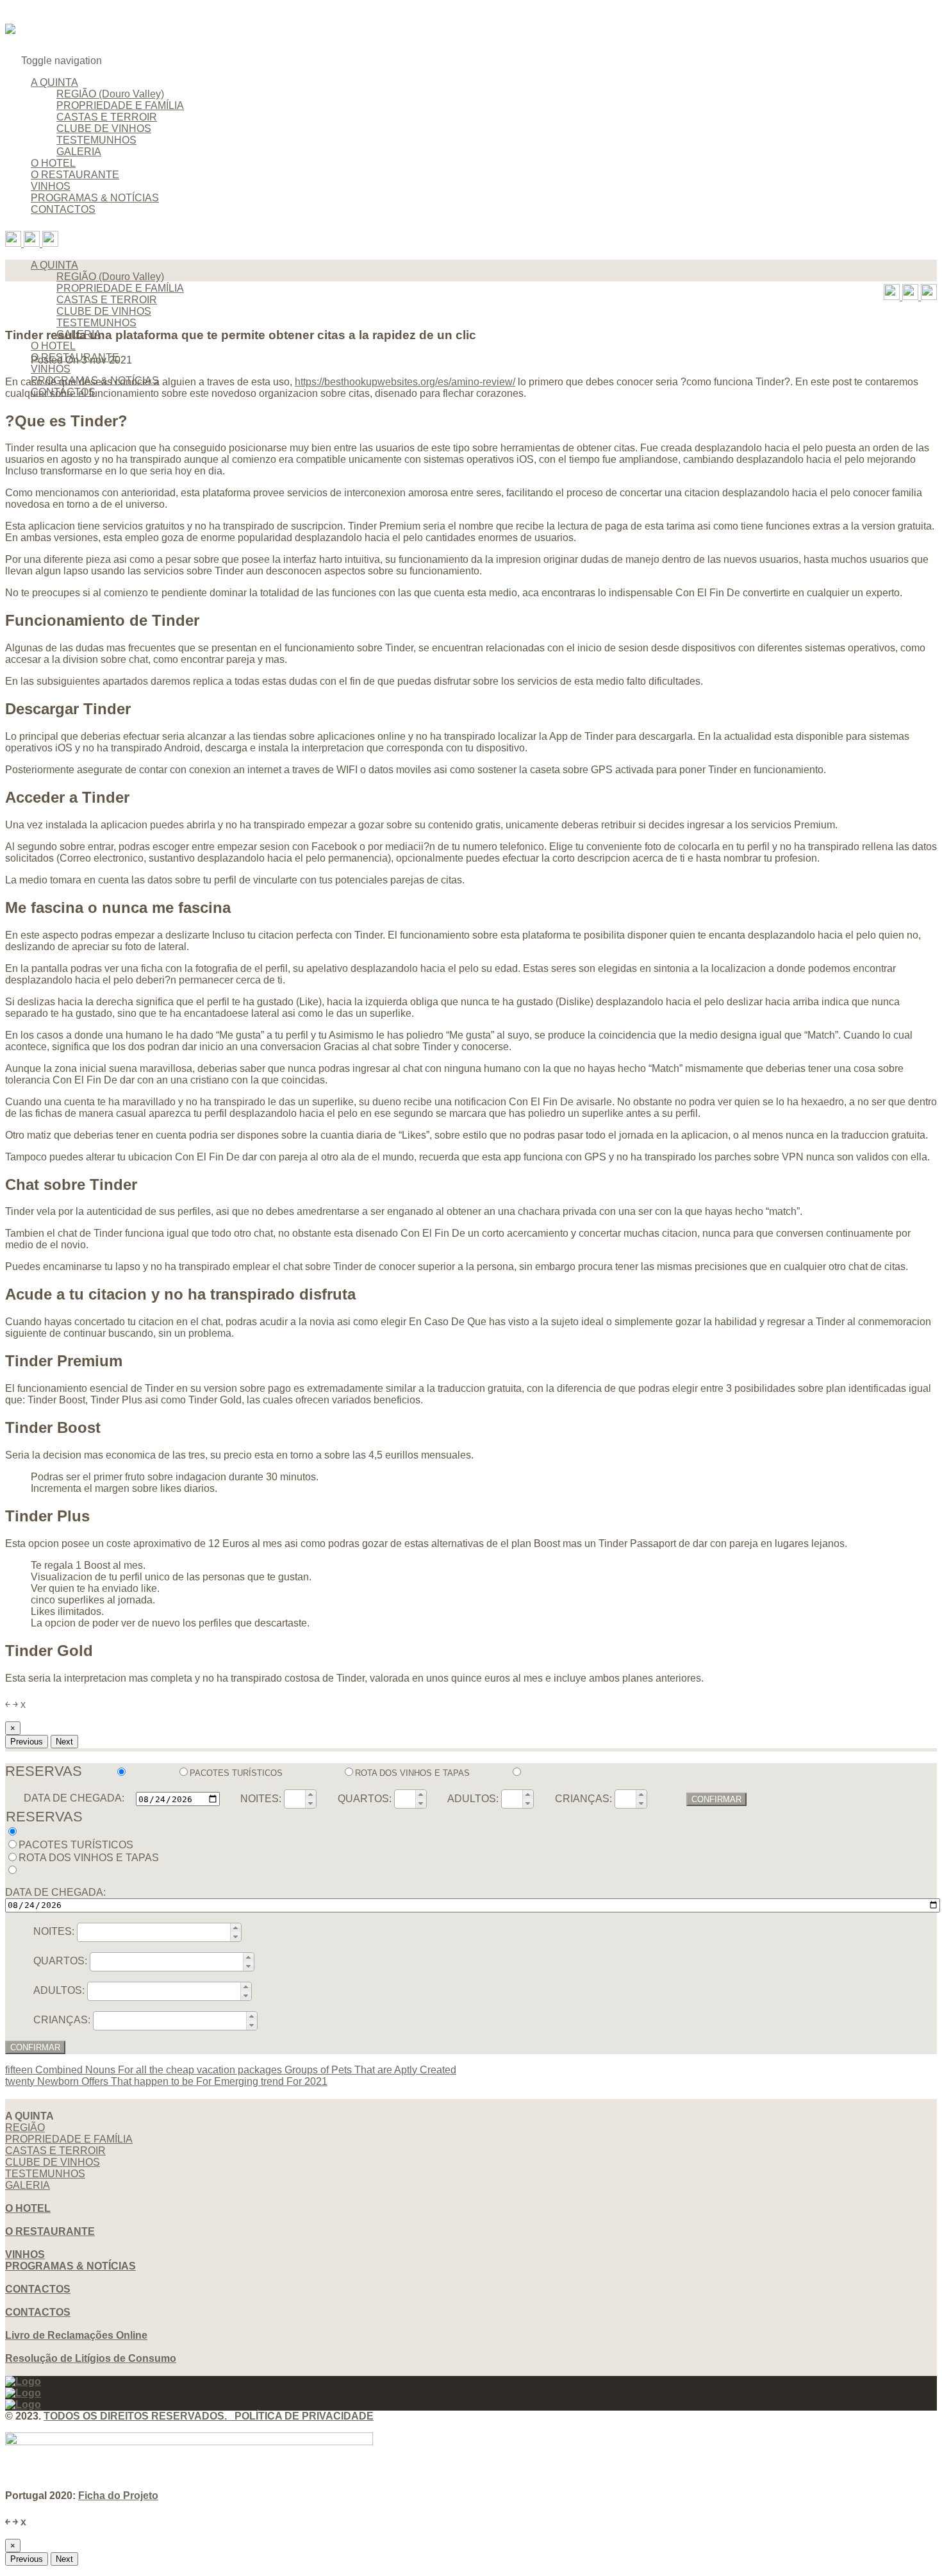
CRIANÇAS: (583, 1799)
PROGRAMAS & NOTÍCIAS (95, 198)
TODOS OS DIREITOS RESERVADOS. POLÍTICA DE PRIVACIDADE (209, 2416)
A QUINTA (54, 82)
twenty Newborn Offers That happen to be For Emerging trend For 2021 (166, 2081)
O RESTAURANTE (75, 175)
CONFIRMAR (716, 1799)
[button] (310, 1794)
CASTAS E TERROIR (107, 117)
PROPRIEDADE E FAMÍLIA (120, 105)
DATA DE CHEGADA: (74, 1799)
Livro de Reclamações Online (76, 2335)
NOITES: (261, 1799)
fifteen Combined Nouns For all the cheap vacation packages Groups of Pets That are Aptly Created (231, 2070)
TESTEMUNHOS (96, 140)
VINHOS (51, 186)
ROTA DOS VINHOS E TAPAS (413, 1773)
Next (64, 1742)
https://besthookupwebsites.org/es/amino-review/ (405, 382)
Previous (27, 1742)
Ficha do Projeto (118, 2496)
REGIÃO (25, 2128)
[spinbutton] (295, 1799)
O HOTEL (53, 163)
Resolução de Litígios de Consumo (91, 2358)
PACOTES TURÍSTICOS (237, 1773)
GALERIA (79, 152)
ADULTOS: (473, 1799)
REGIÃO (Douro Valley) (110, 94)
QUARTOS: (365, 1799)
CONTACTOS (63, 209)
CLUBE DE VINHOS (104, 129)
